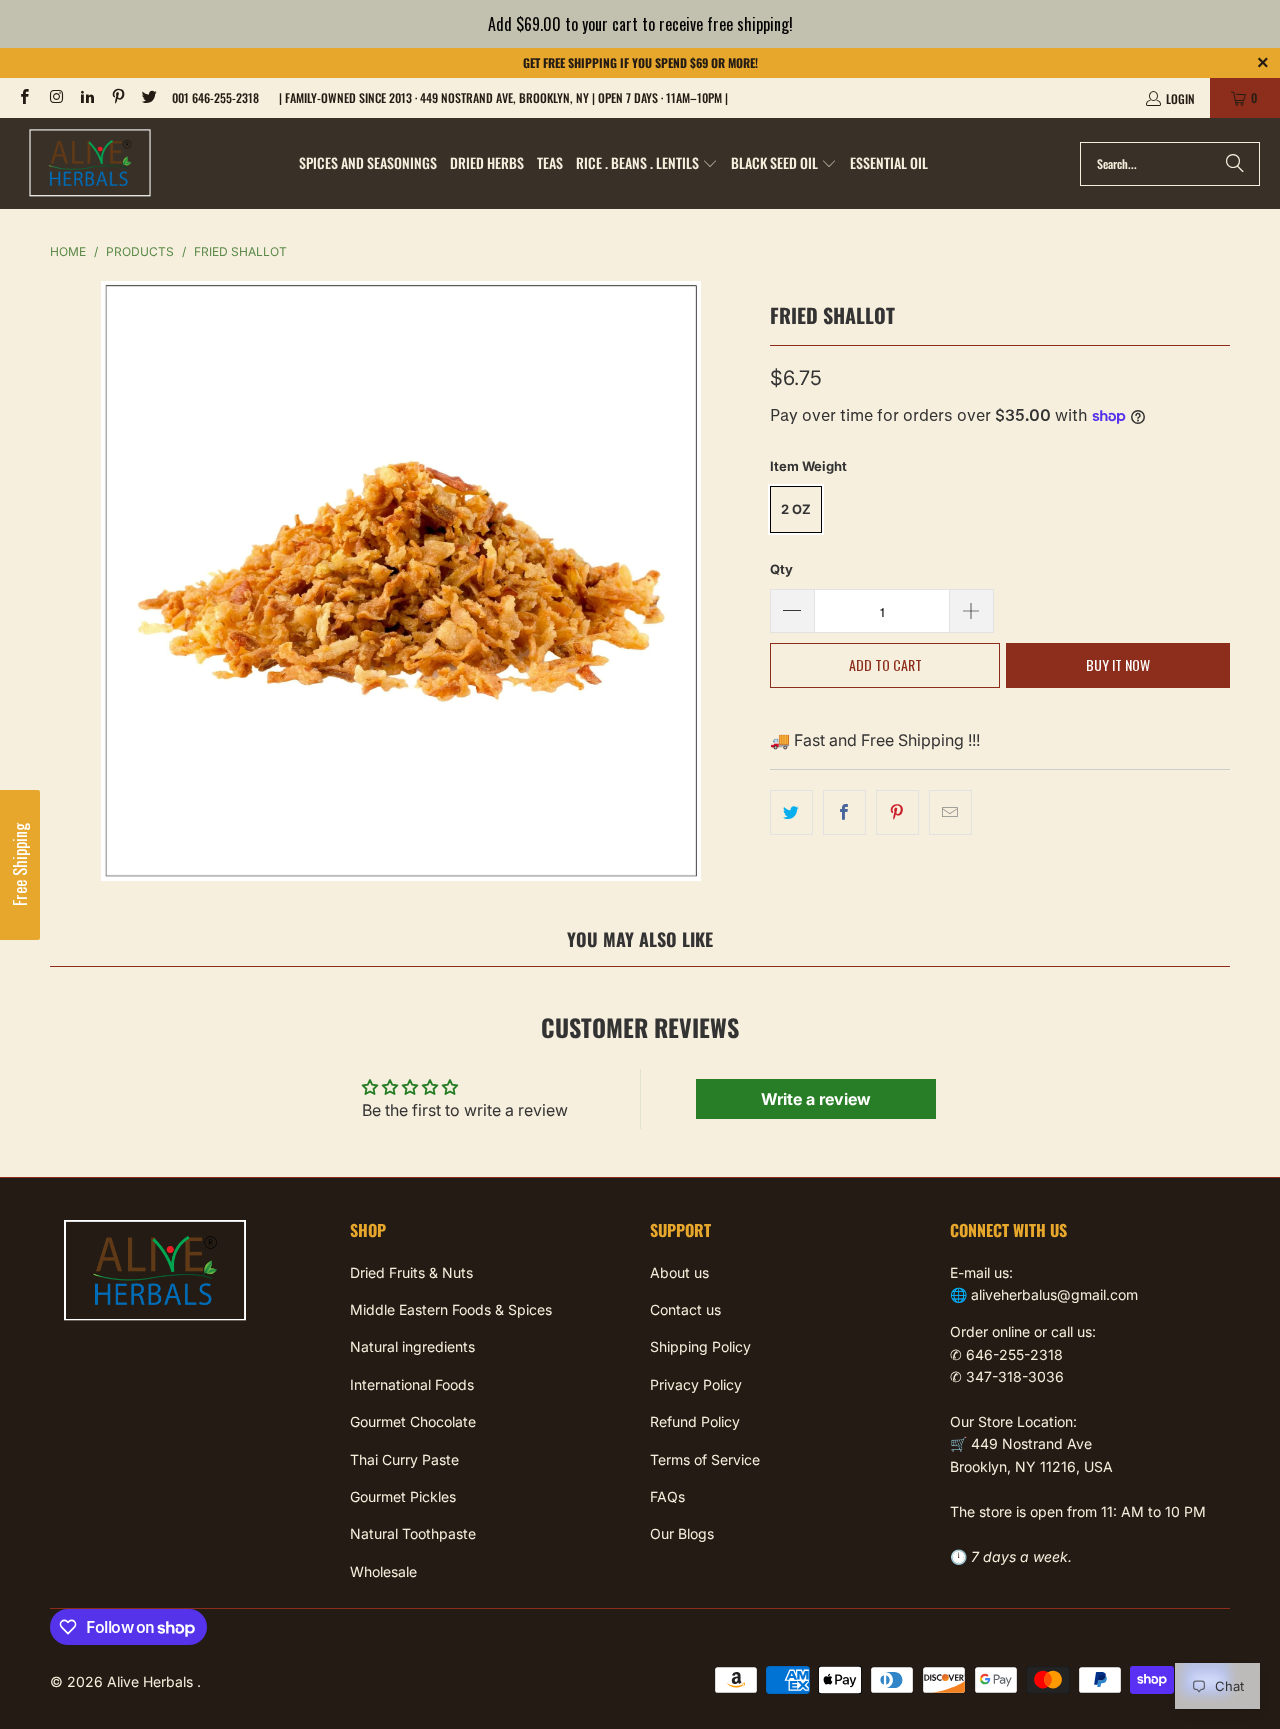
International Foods (412, 1384)
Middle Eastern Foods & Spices (451, 1309)
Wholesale (383, 1571)
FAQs (667, 1496)
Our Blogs (682, 1533)
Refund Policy (695, 1421)
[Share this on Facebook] (844, 813)
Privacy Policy (696, 1384)
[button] (647, 164)
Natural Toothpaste (413, 1533)
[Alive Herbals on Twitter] (148, 97)
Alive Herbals (152, 1681)
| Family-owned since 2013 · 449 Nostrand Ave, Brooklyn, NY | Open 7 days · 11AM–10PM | (503, 97)
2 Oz (796, 509)
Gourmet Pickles (403, 1496)
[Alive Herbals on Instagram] (54, 97)
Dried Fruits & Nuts (411, 1272)
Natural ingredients (412, 1346)
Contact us (685, 1309)
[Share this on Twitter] (791, 813)
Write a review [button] (816, 1099)
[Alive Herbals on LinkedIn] (86, 97)
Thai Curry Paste (404, 1459)
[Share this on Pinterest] (897, 813)
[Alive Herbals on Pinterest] (117, 97)
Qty (781, 569)
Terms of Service (705, 1459)
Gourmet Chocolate (413, 1421)
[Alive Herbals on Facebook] (23, 97)
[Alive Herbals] (90, 163)
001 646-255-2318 (215, 97)
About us (679, 1272)
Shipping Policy (700, 1346)
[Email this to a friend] (950, 813)
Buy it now (1118, 664)
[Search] (1235, 164)
